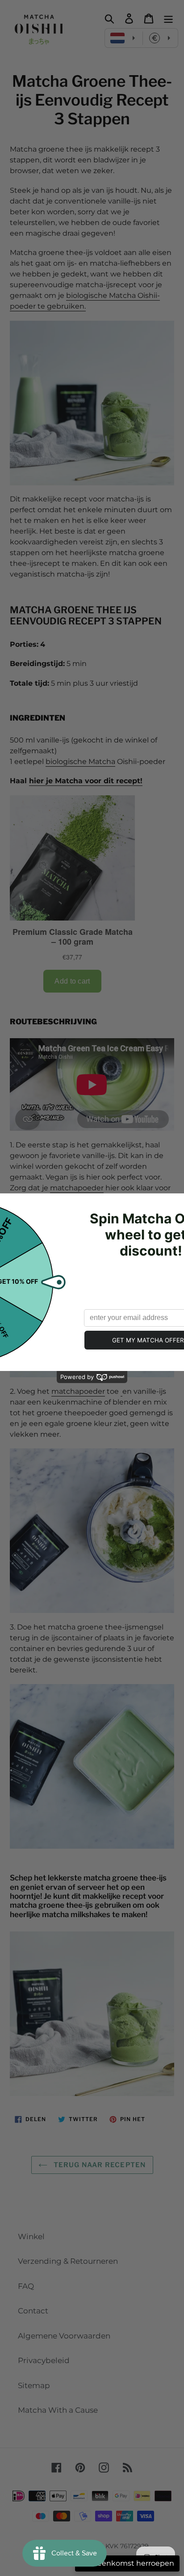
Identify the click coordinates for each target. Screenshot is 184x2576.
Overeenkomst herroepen (127, 2563)
